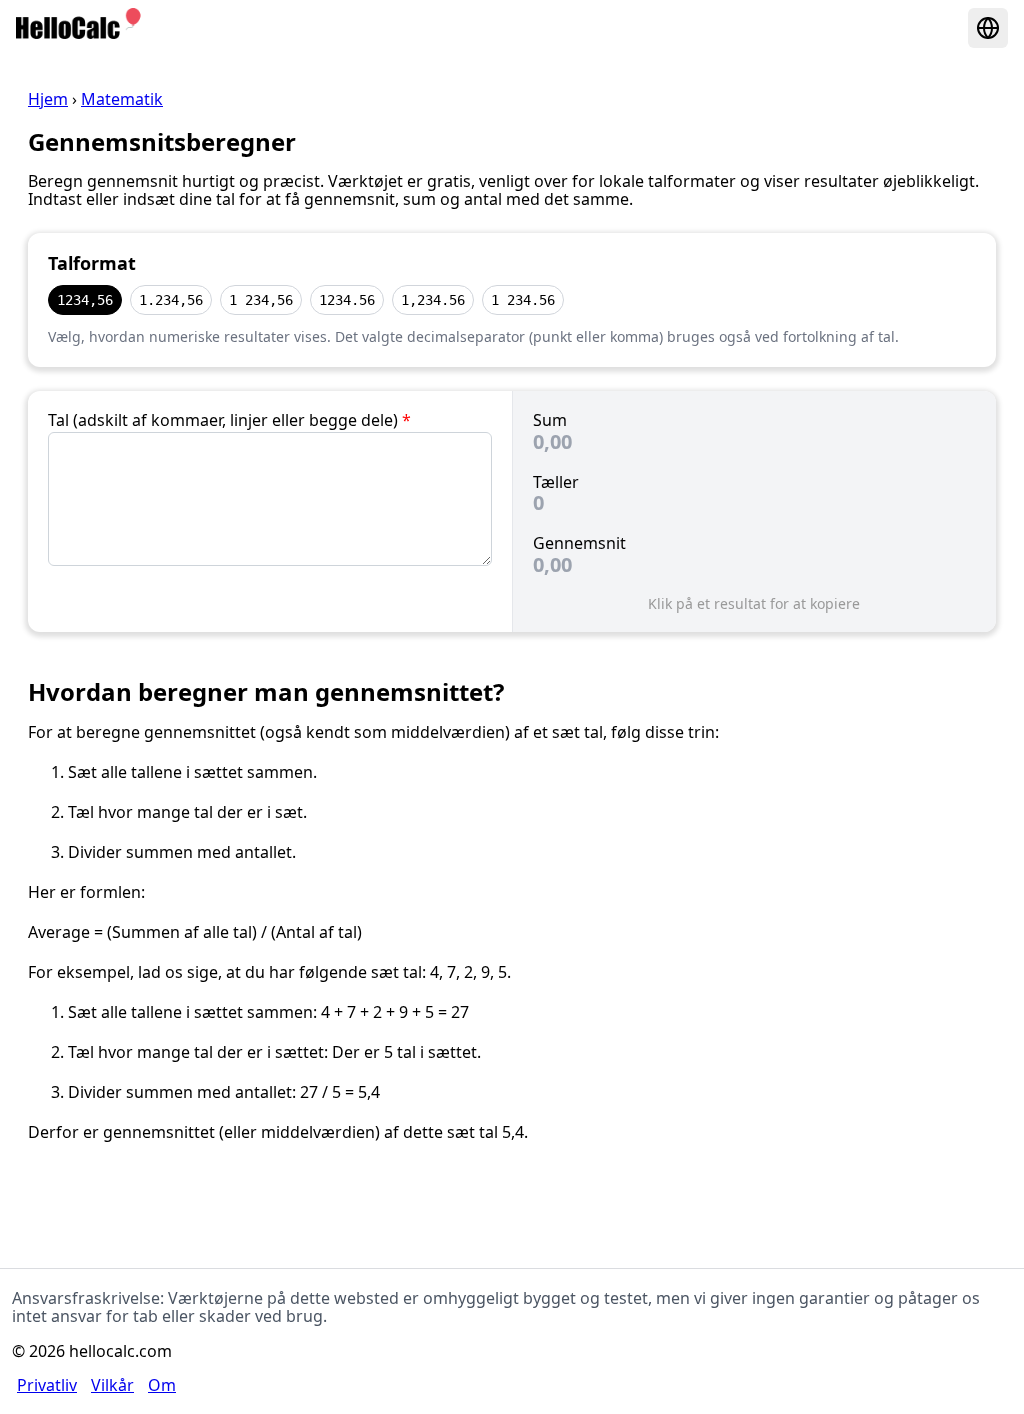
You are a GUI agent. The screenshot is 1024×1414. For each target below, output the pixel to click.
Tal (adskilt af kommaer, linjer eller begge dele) (229, 420)
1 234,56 (261, 300)
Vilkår (112, 1385)
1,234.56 (433, 300)
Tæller (556, 482)
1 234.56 (523, 300)
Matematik (122, 99)
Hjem (48, 99)
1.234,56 (171, 300)
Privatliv (47, 1385)
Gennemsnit (579, 543)
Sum (550, 420)
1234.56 (347, 300)
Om (162, 1385)
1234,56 (85, 300)
